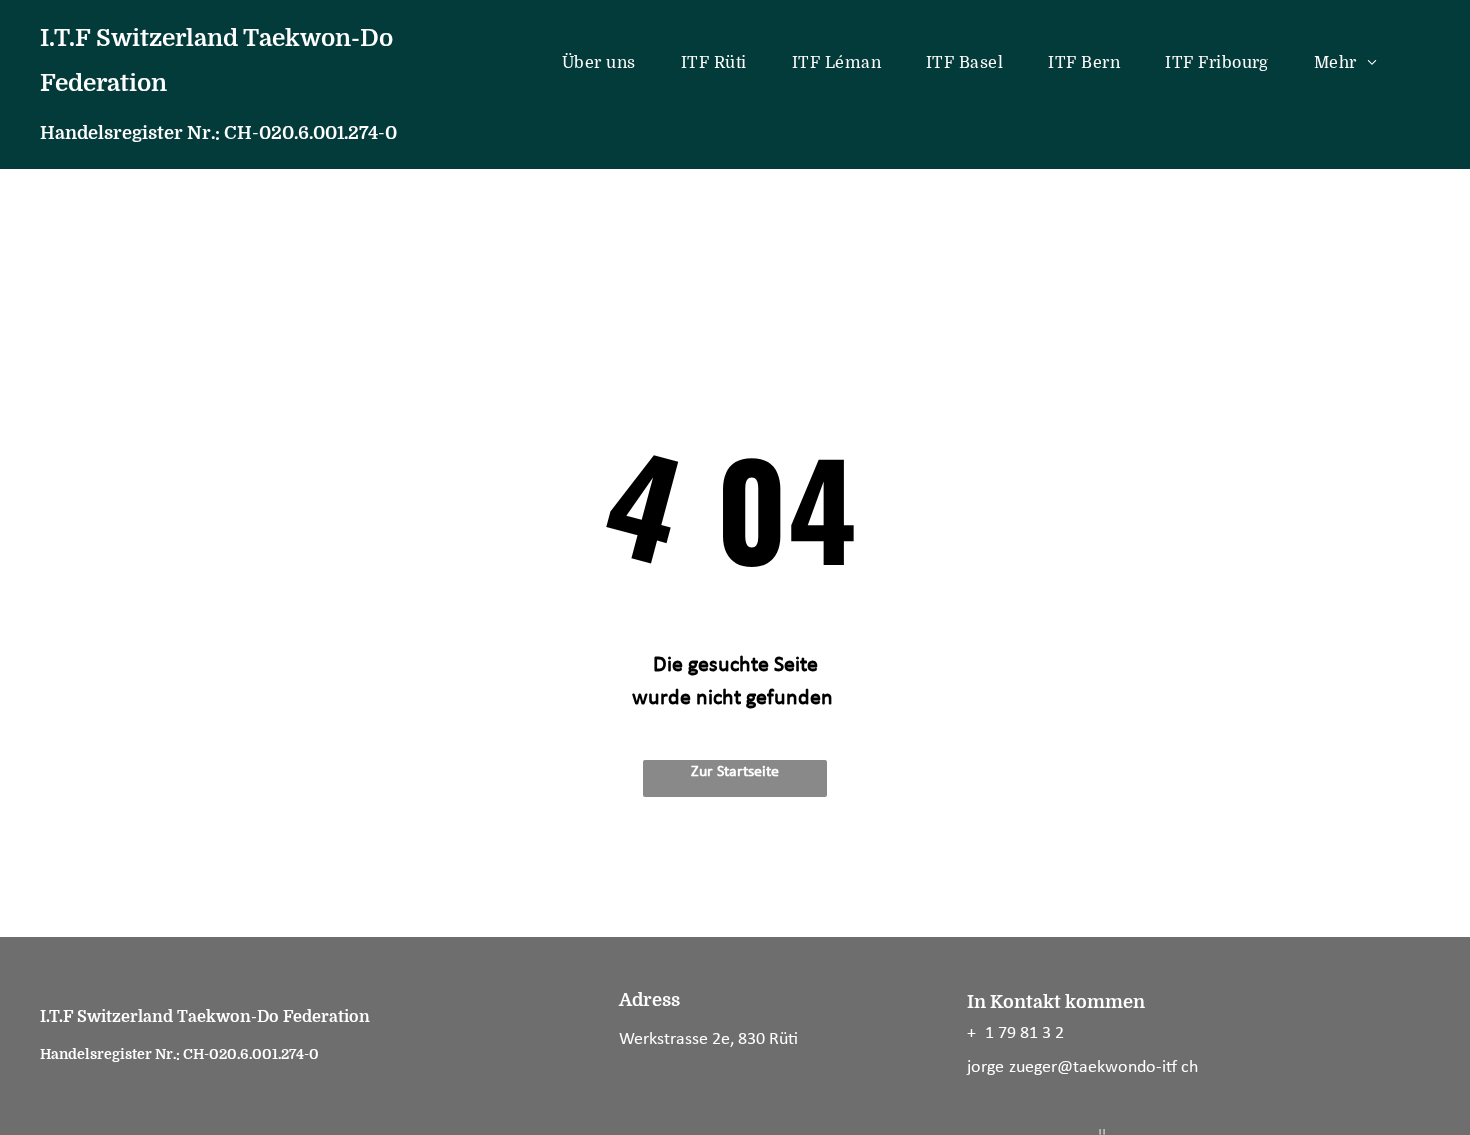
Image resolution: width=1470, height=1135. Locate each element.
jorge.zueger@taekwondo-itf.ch (1082, 1067)
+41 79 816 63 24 (1020, 1033)
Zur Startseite (735, 772)
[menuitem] (606, 63)
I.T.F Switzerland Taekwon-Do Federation (205, 1017)
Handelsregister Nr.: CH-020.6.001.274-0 (218, 133)
